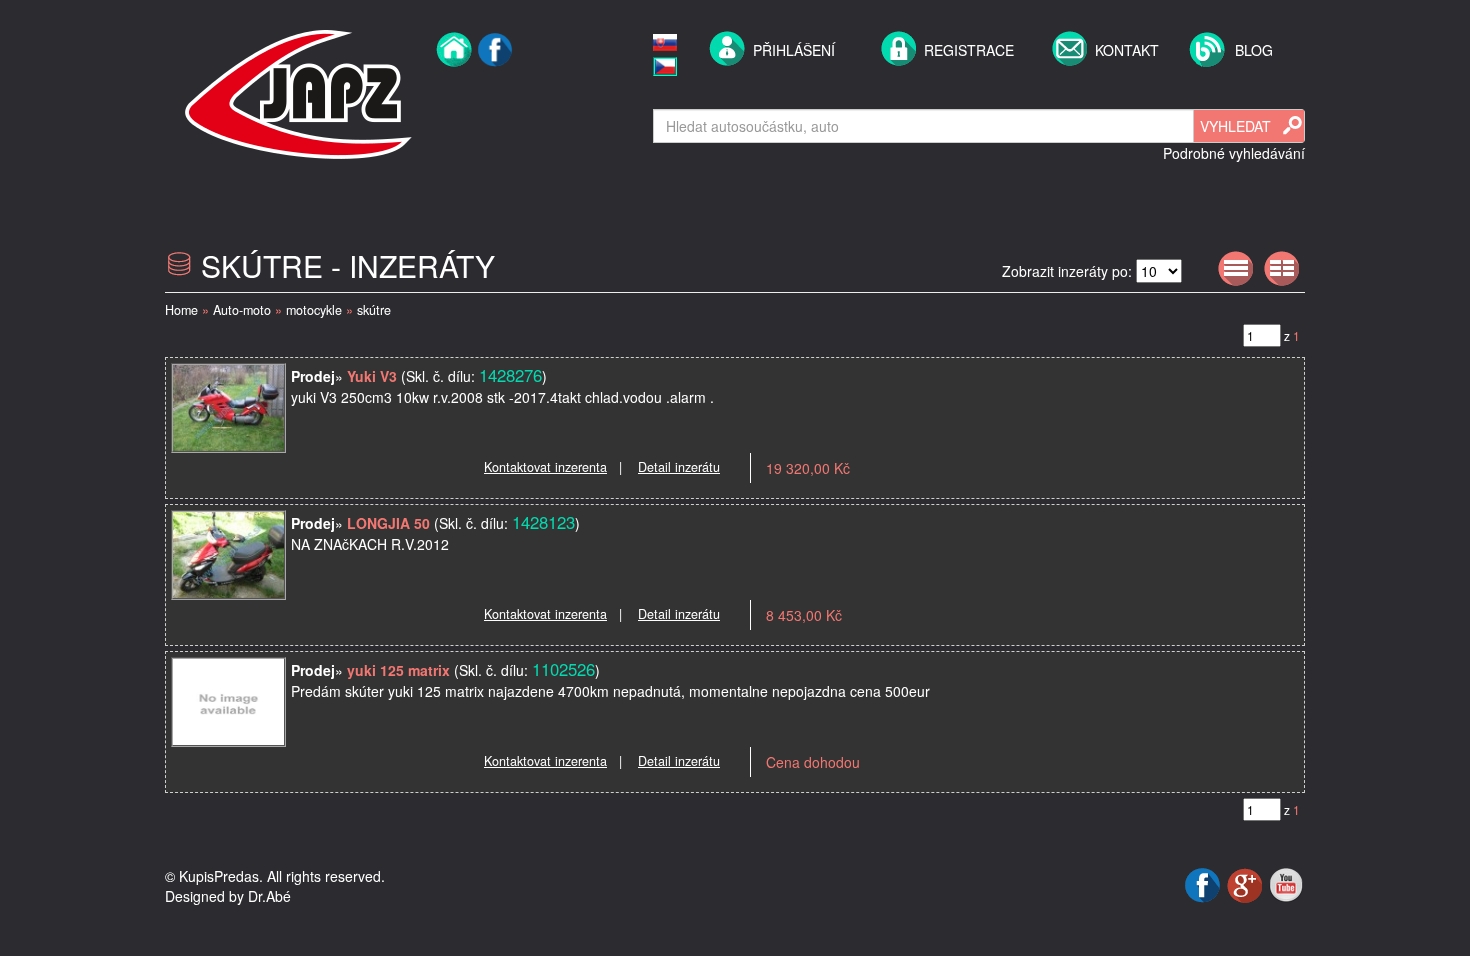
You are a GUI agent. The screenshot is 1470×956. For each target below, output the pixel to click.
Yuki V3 (372, 376)
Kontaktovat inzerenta (545, 467)
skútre (374, 310)
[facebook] (495, 92)
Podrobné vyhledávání (1234, 153)
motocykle (314, 310)
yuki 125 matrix (398, 670)
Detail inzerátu (679, 467)
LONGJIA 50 (388, 523)
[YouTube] (1286, 883)
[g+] (1246, 883)
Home (181, 310)
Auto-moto (242, 310)
